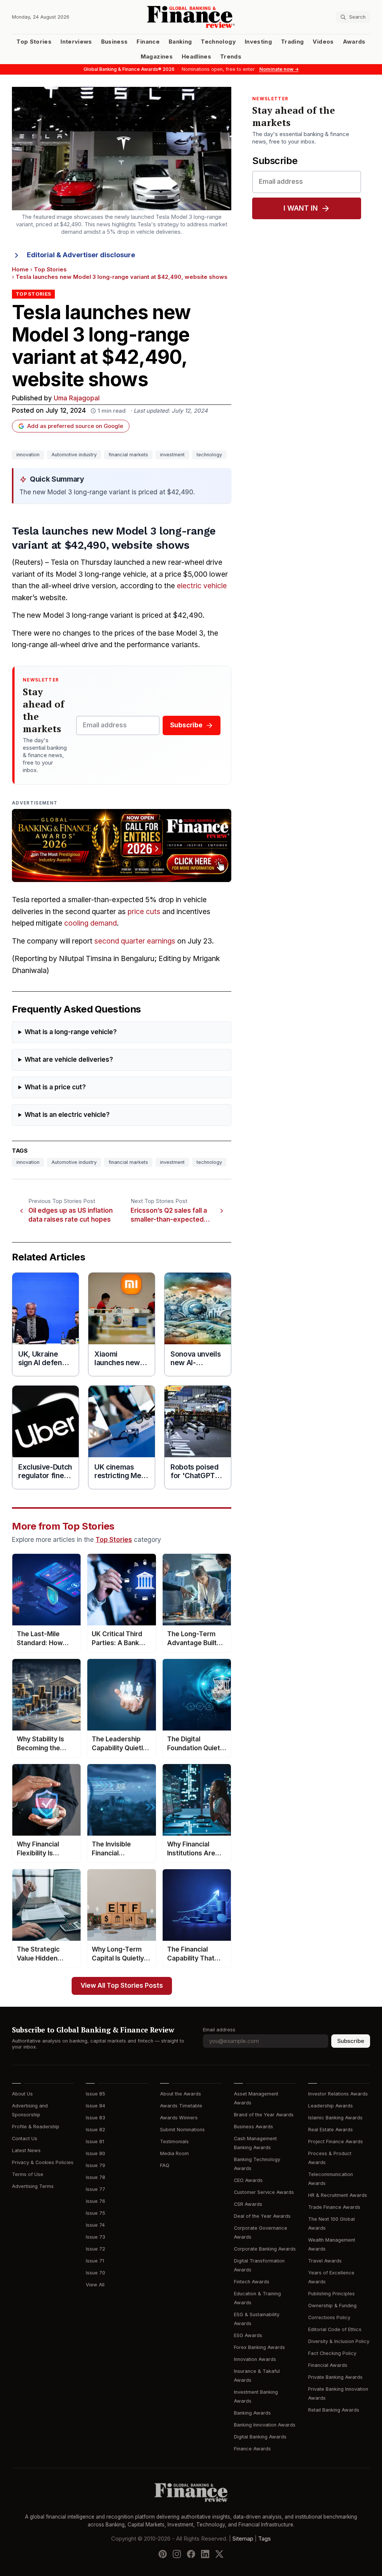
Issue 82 (95, 2130)
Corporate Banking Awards (265, 2249)
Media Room (174, 2153)
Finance (148, 42)
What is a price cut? (55, 1087)
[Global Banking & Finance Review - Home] (191, 17)
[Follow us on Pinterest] (163, 2554)
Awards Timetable (181, 2106)
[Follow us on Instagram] (177, 2554)
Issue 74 (95, 2225)
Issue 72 (95, 2249)
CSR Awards (248, 2204)
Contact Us (25, 2139)
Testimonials (174, 2142)
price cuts (144, 912)
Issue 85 (95, 2094)
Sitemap (243, 2539)
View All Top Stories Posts (122, 1986)
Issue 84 (95, 2106)
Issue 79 (95, 2165)
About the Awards (181, 2094)
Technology (218, 42)
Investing (258, 42)
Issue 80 (95, 2153)
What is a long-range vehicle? (71, 1032)
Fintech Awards (252, 2282)
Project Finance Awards (336, 2142)
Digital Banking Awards (260, 2437)
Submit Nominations (182, 2130)
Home (20, 270)
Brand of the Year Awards (264, 2115)
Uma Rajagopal (77, 398)
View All (95, 2285)
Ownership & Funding (332, 2306)
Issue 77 (95, 2189)
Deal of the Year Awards (262, 2216)
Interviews (76, 42)
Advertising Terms (33, 2186)
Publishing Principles (331, 2294)
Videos (323, 42)
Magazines (157, 57)
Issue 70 (95, 2273)
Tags (264, 2539)
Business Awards (253, 2127)
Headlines (196, 57)
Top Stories (34, 42)
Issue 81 (95, 2142)
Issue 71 (95, 2261)
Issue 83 (95, 2118)
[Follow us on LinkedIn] (205, 2554)
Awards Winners (179, 2118)
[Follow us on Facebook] (191, 2554)
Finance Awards (252, 2449)
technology (209, 455)
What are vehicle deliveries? (69, 1060)
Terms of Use (28, 2174)
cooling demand (90, 923)
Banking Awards (252, 2413)
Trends (231, 57)
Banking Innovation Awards (265, 2425)
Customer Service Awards (264, 2192)
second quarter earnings (135, 941)
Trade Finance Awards (334, 2207)
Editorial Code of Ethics (335, 2329)
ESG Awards (248, 2335)
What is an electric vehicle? (67, 1115)
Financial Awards (328, 2365)
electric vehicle (202, 586)
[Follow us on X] (219, 2554)
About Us (22, 2094)
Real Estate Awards (331, 2130)
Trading (292, 42)
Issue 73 (95, 2237)
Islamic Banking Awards (335, 2118)
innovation (28, 455)
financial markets (128, 455)
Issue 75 (95, 2213)
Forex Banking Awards (259, 2347)
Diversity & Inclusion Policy (339, 2341)
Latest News (26, 2150)
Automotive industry (74, 455)
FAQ (165, 2165)
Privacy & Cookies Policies (43, 2162)
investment (172, 455)
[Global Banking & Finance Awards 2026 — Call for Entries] (122, 845)
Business (115, 42)
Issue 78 (95, 2177)
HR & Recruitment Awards (338, 2195)
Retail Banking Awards (334, 2410)
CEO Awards (248, 2180)
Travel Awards (325, 2261)
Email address (219, 2030)
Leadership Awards (331, 2106)
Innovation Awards (255, 2359)
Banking (180, 42)
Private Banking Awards (335, 2377)
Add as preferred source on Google (75, 426)
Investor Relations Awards (338, 2094)
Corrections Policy (329, 2317)
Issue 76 (95, 2201)
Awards (354, 42)
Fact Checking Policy (332, 2353)
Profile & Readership (36, 2127)
